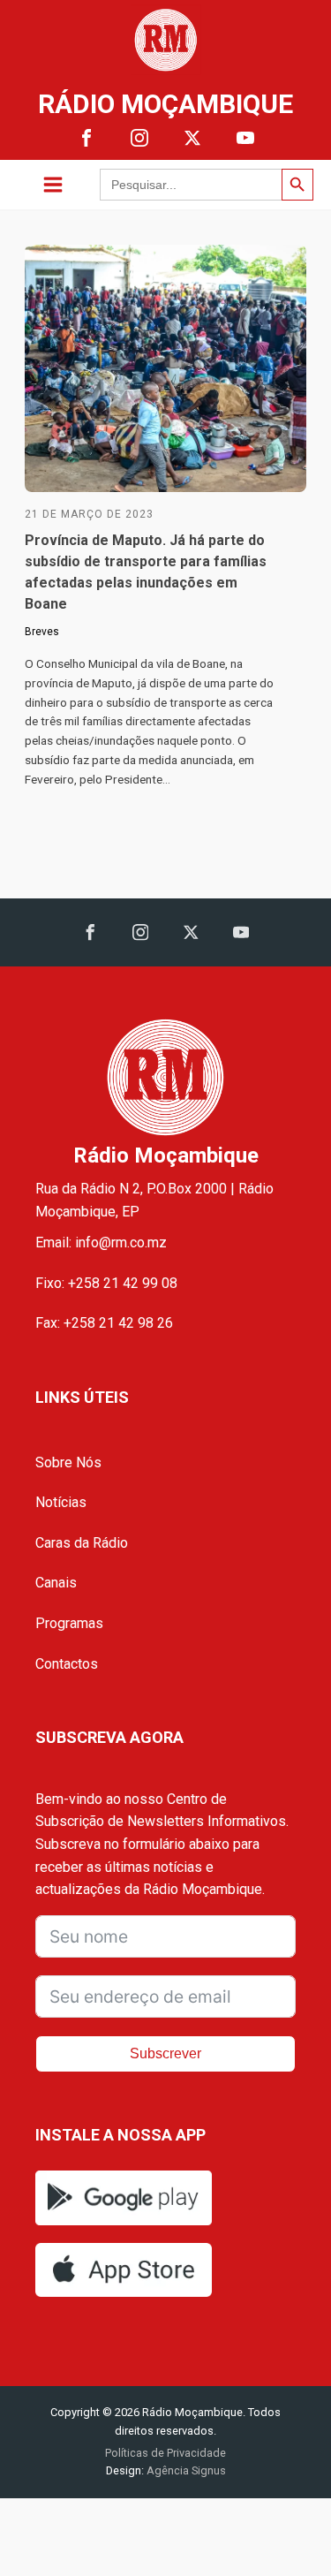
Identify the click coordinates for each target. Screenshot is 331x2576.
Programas (69, 1623)
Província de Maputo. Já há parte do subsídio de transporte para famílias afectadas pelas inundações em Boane (146, 572)
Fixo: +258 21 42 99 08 (106, 1283)
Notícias (61, 1502)
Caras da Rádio (82, 1543)
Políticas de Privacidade (165, 2453)
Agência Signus (185, 2470)
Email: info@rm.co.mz (101, 1243)
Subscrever (165, 2053)
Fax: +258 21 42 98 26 (104, 1323)
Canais (56, 1583)
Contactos (67, 1664)
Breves (42, 632)
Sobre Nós (68, 1462)
